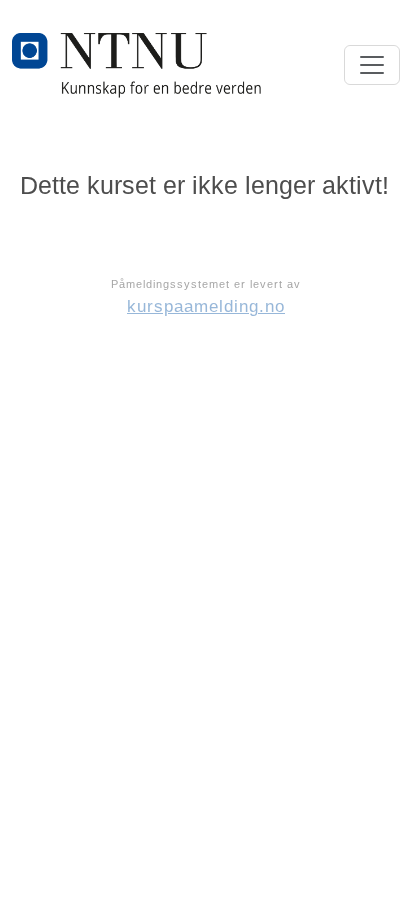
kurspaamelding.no (206, 306)
